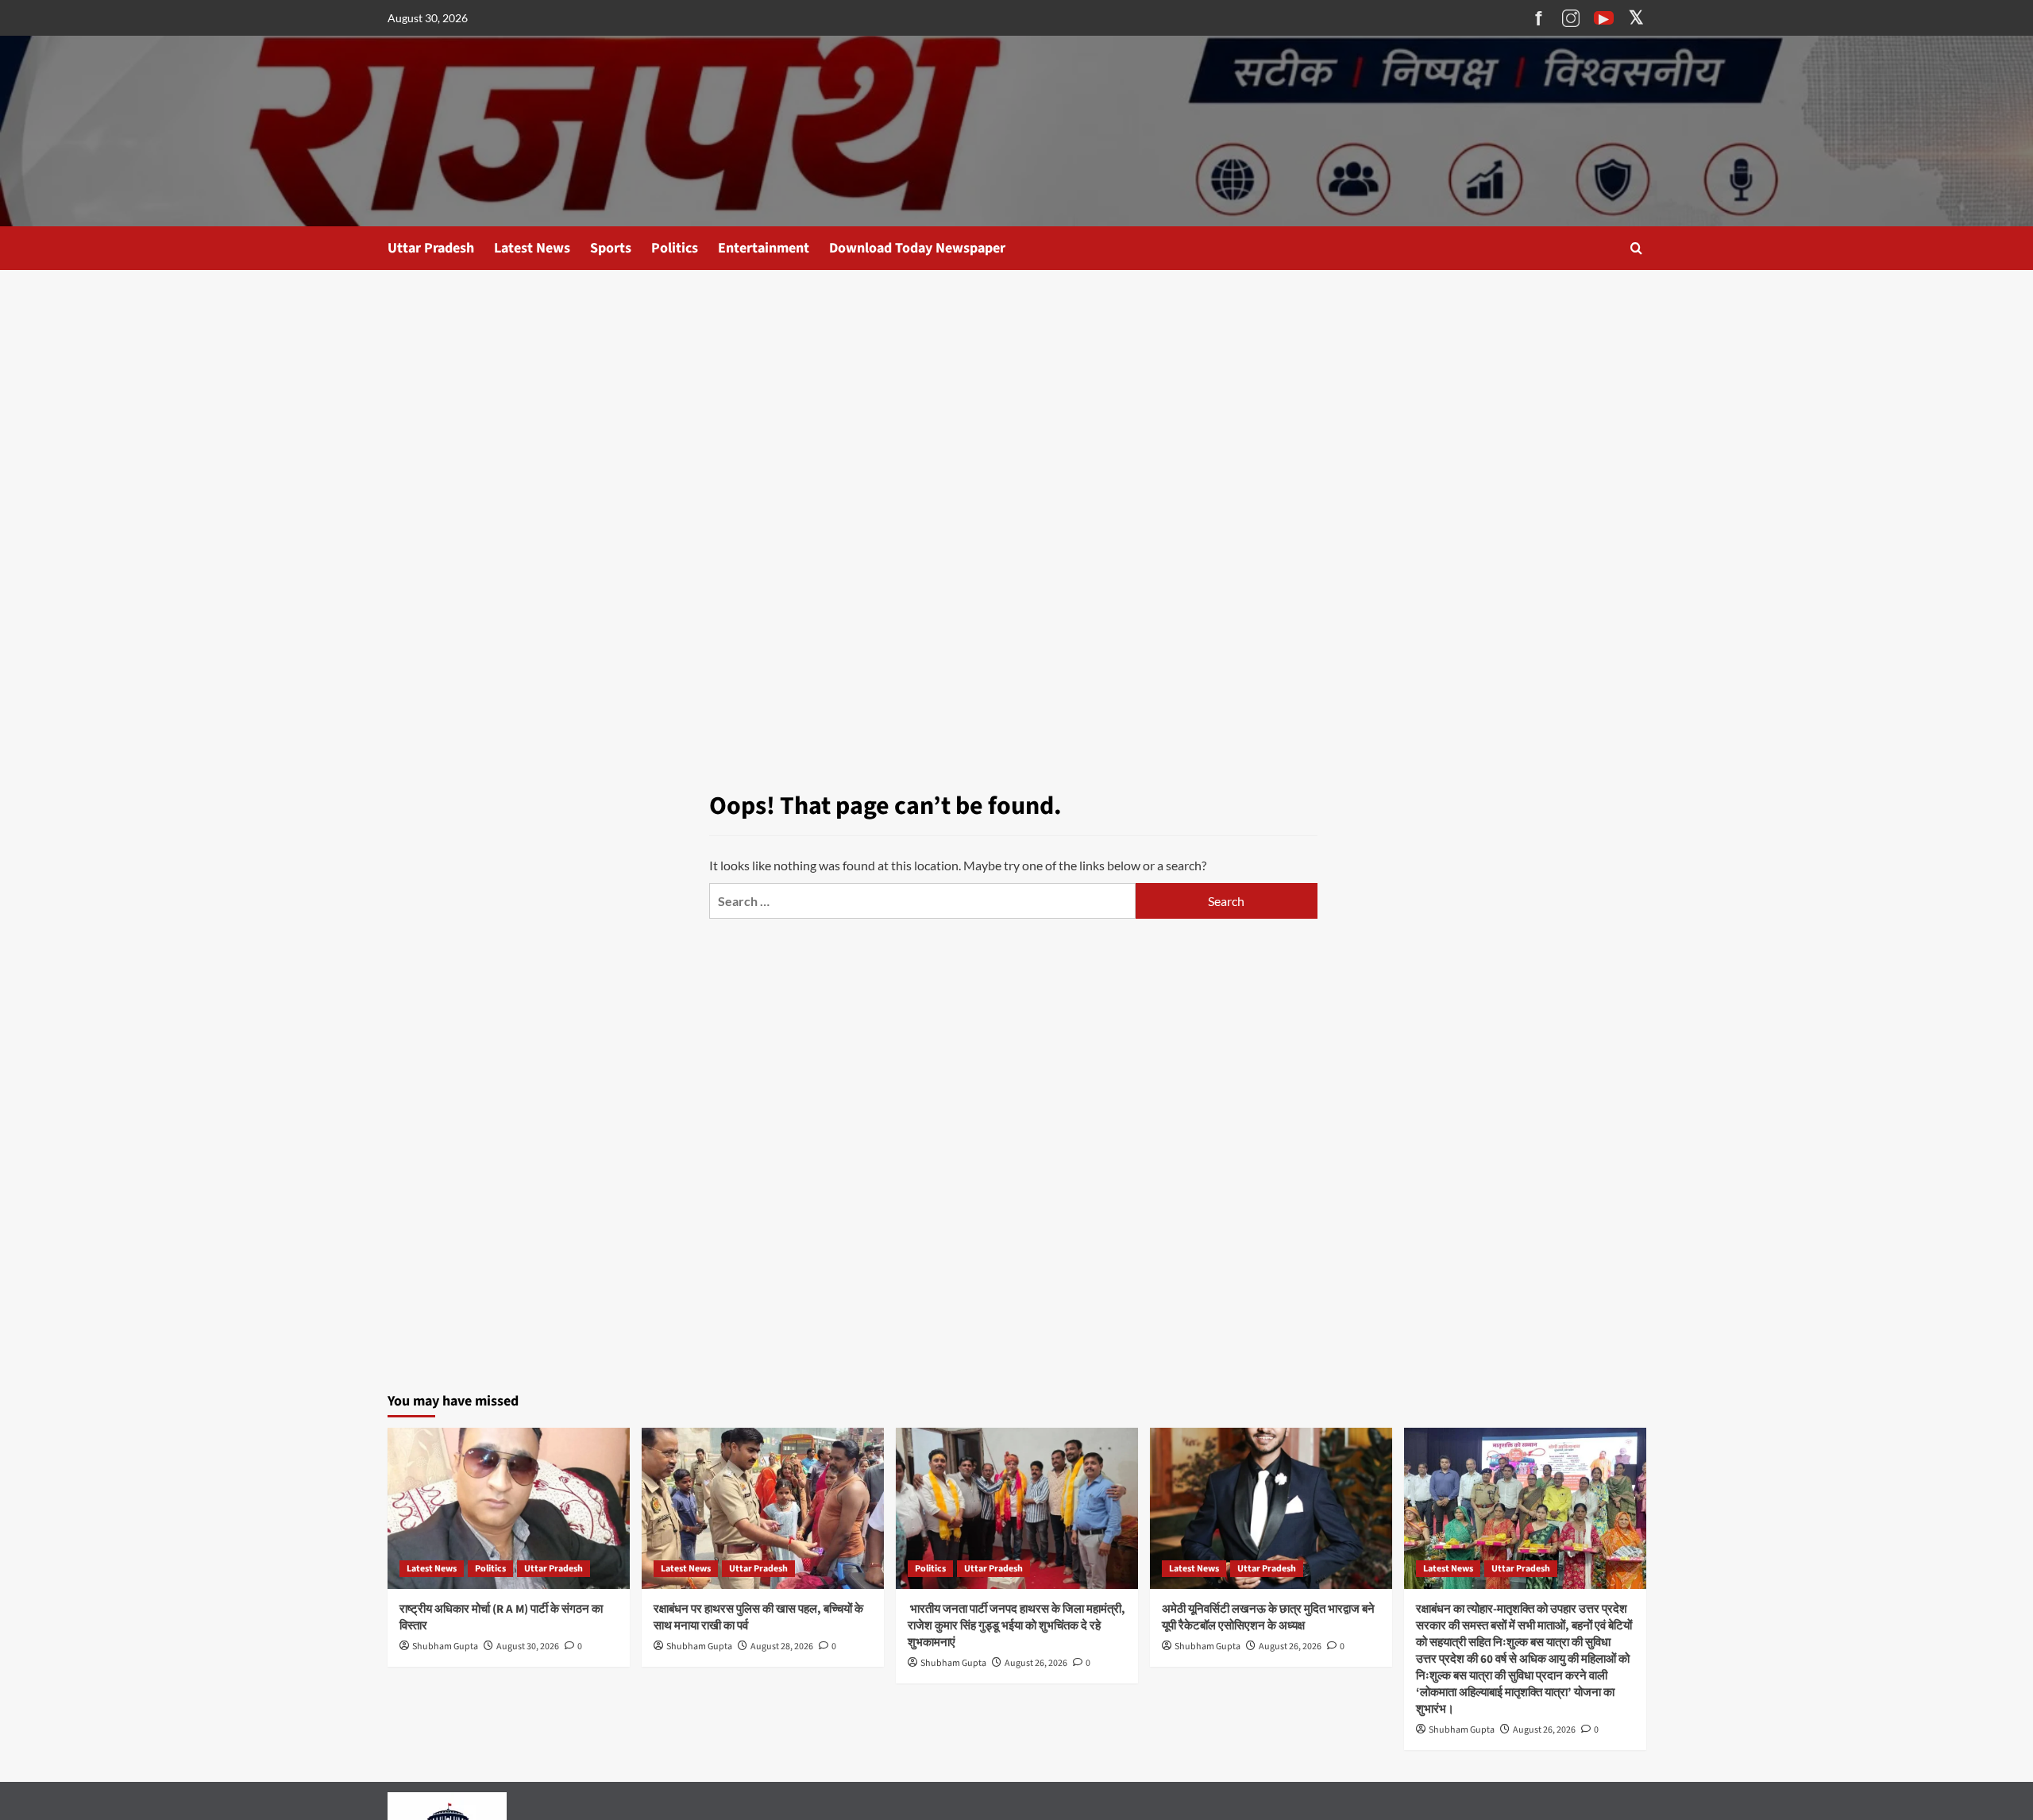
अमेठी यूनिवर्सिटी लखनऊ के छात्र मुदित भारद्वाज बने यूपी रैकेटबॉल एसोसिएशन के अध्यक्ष (1268, 1618)
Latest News (532, 248)
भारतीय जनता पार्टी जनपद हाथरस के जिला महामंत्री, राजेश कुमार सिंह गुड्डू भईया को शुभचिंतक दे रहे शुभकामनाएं (1016, 1626)
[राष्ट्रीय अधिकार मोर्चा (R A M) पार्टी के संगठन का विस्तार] (509, 1508)
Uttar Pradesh (431, 248)
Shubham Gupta (445, 1646)
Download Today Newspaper (917, 248)
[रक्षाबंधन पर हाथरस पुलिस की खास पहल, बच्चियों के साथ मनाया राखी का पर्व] (763, 1508)
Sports (611, 248)
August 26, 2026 (1036, 1663)
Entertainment (764, 248)
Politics (675, 248)
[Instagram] (1571, 18)
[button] (1636, 248)
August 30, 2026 (528, 1646)
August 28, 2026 (782, 1646)
